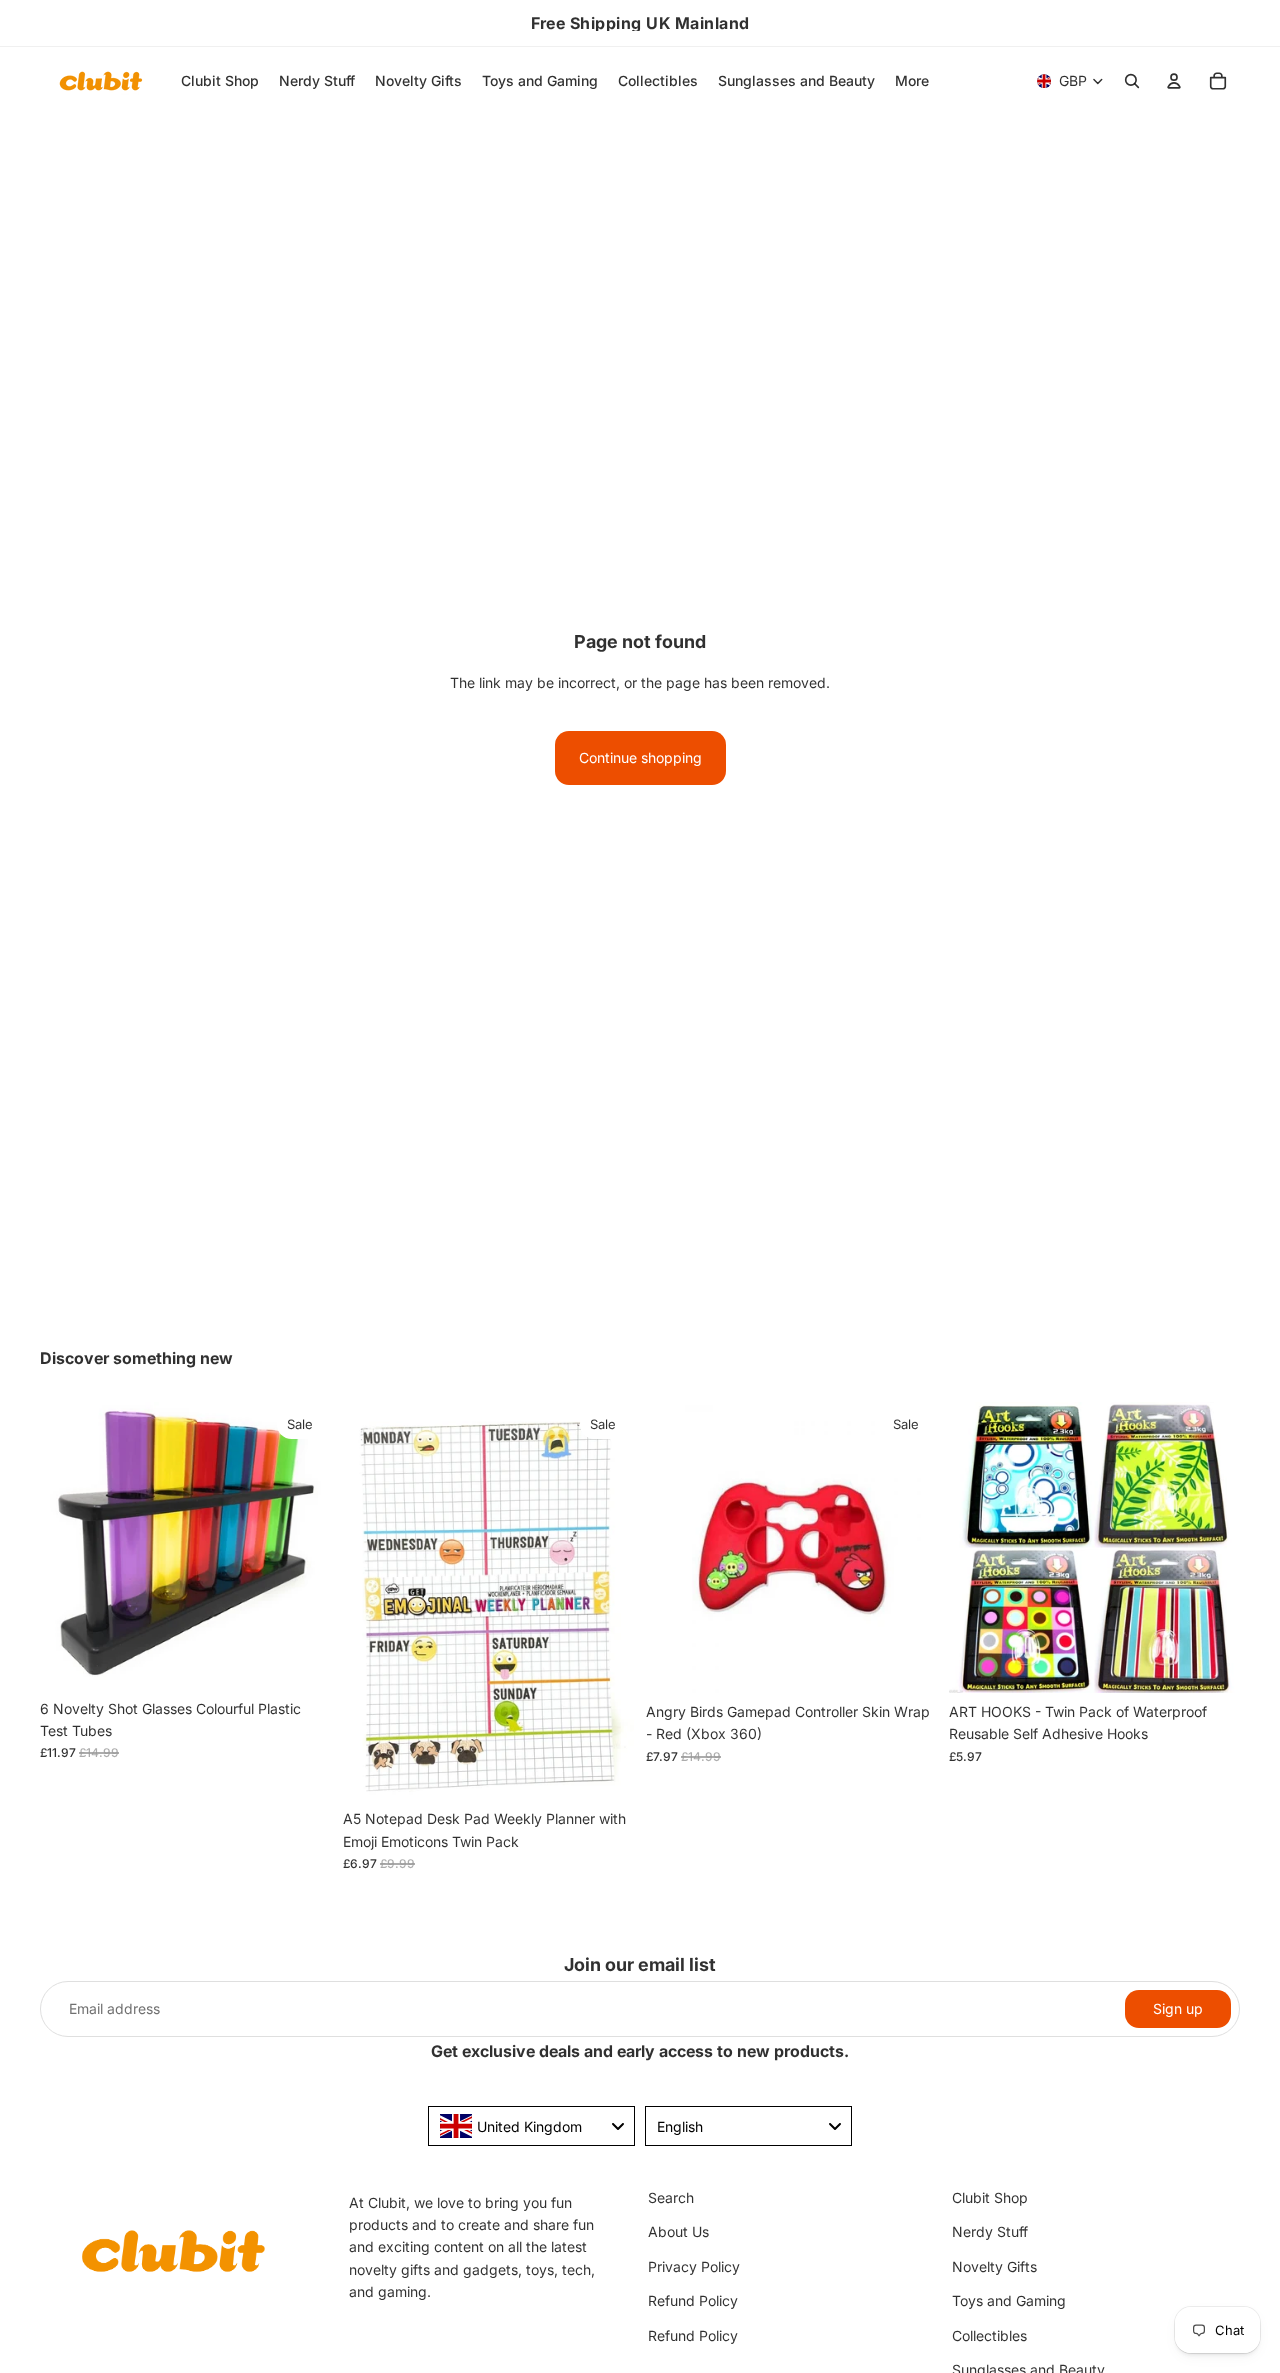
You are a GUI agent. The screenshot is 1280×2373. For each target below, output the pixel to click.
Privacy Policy (694, 2265)
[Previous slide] (70, 1546)
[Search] (1132, 81)
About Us (678, 2231)
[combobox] (531, 2126)
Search (671, 2197)
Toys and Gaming (1009, 2300)
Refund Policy (693, 2300)
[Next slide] (301, 1546)
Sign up (1178, 2008)
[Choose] (1209, 1662)
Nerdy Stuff (990, 2231)
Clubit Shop (990, 2197)
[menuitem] (912, 81)
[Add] (300, 1659)
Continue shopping (640, 757)
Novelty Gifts (994, 2265)
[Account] (1174, 81)
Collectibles (989, 2334)
